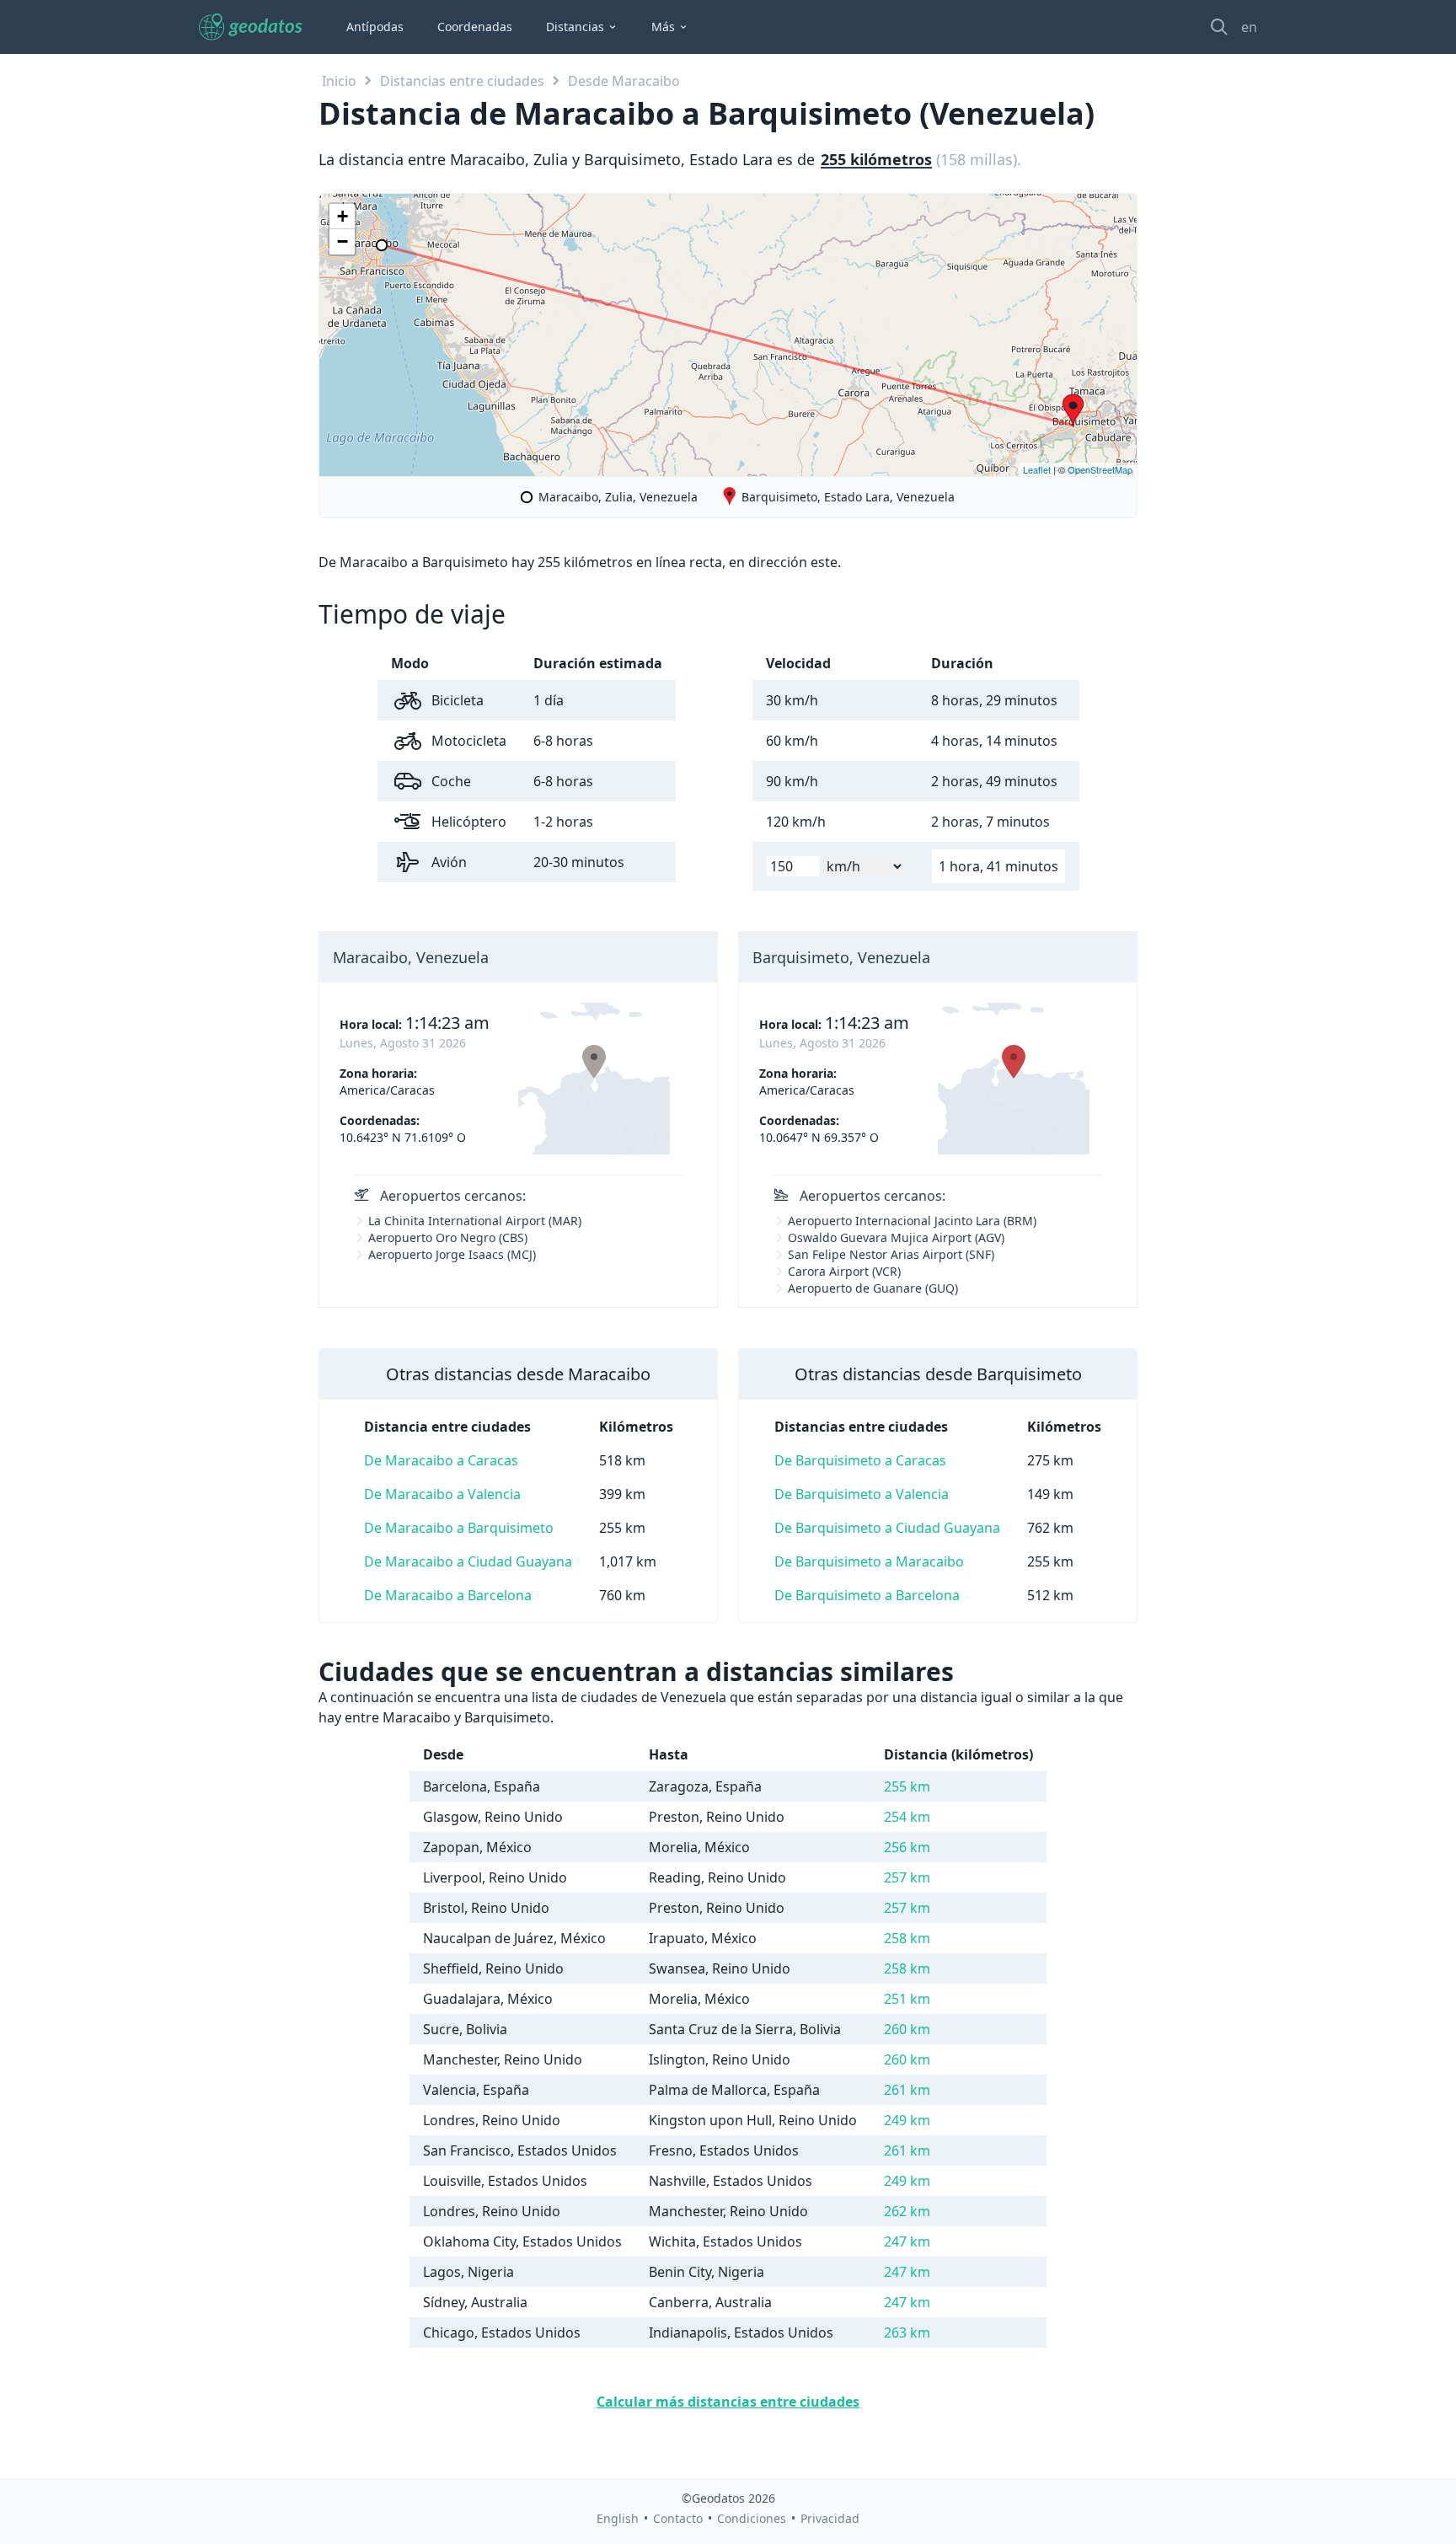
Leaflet (1037, 469)
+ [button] (343, 216)
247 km (907, 2241)
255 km (907, 1786)
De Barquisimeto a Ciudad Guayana (887, 1528)
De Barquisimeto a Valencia (862, 1494)
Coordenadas (475, 27)
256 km (907, 1847)
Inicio (339, 81)
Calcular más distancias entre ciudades (728, 2402)
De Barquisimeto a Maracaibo (869, 1561)
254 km (907, 1817)
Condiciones (752, 2518)
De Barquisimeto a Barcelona (867, 1595)
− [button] (343, 241)
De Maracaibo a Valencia (442, 1494)
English (618, 2518)
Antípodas (375, 27)
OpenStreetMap (1100, 469)
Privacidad (830, 2518)
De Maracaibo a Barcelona (448, 1595)
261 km (907, 2090)
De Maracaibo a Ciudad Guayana (468, 1561)
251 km (907, 1999)
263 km (907, 2332)
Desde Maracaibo (624, 81)
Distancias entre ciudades (462, 81)
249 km (907, 2120)
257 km (907, 1877)
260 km (907, 2029)
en (1249, 27)
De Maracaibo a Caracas (441, 1460)
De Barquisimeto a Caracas (860, 1460)
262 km (907, 2211)
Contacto (678, 2518)
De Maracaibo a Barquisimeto (459, 1528)
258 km (907, 1938)
